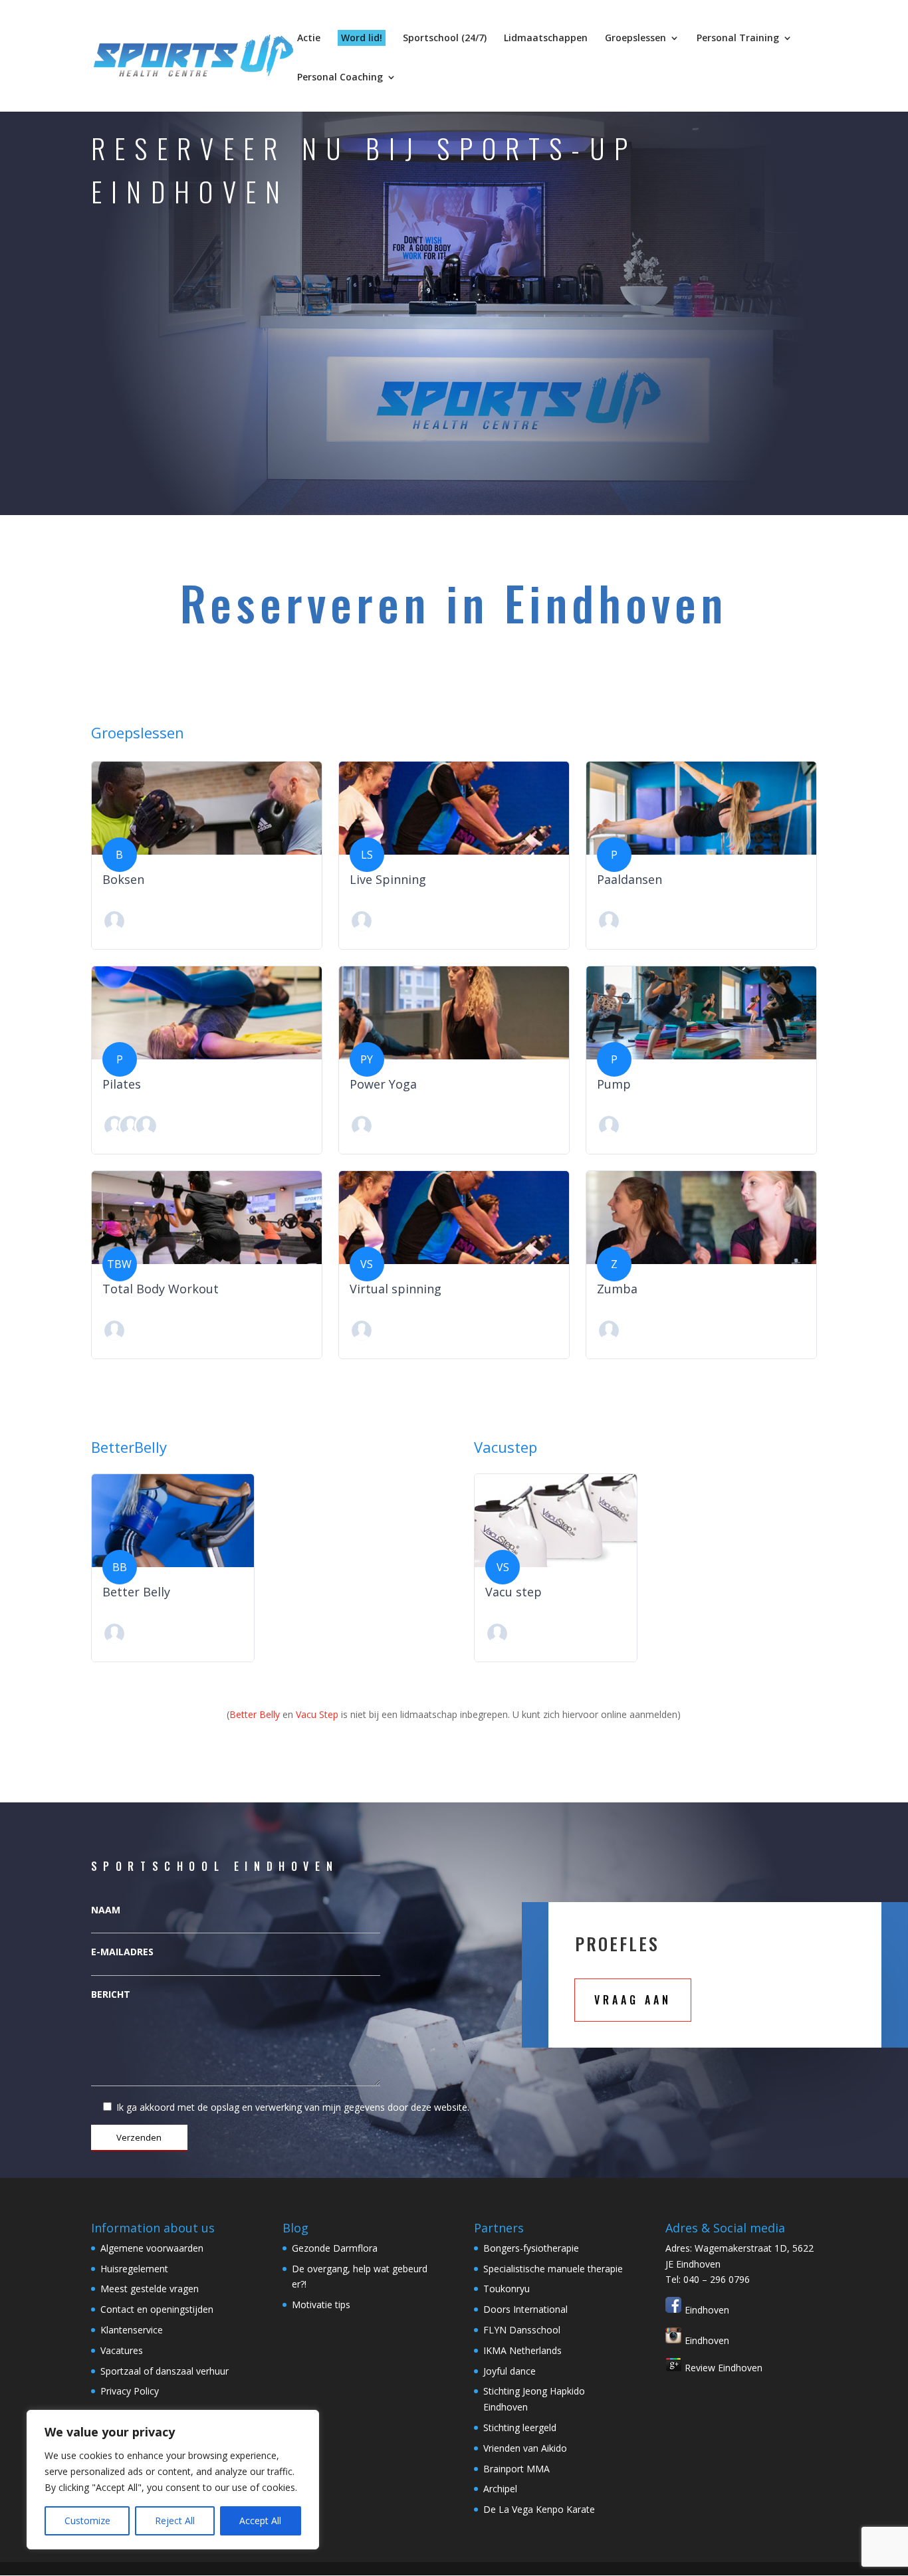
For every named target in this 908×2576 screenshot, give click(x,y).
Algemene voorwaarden (152, 2248)
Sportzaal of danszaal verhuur (165, 2371)
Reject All (175, 2521)
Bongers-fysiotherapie (531, 2248)
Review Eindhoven (722, 2368)
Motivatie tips (321, 2305)
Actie (309, 39)
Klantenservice (132, 2330)
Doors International (525, 2309)
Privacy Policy (130, 2391)
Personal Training (738, 39)
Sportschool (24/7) (445, 39)
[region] (173, 2480)
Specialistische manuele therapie (553, 2269)
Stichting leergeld (520, 2427)
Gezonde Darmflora (335, 2248)
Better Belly (255, 1714)
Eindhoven (706, 2310)
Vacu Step (317, 1714)
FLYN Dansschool (522, 2330)
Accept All (260, 2521)
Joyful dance (510, 2371)
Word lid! (362, 38)
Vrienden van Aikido (525, 2448)
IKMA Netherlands (522, 2350)
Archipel (500, 2489)
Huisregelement (134, 2269)
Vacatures (122, 2350)
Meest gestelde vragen (150, 2289)
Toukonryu (507, 2289)
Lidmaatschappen (546, 39)
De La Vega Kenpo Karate (539, 2509)
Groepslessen (635, 39)
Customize (87, 2521)
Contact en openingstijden (157, 2309)
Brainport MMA (516, 2469)
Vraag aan (633, 2000)
